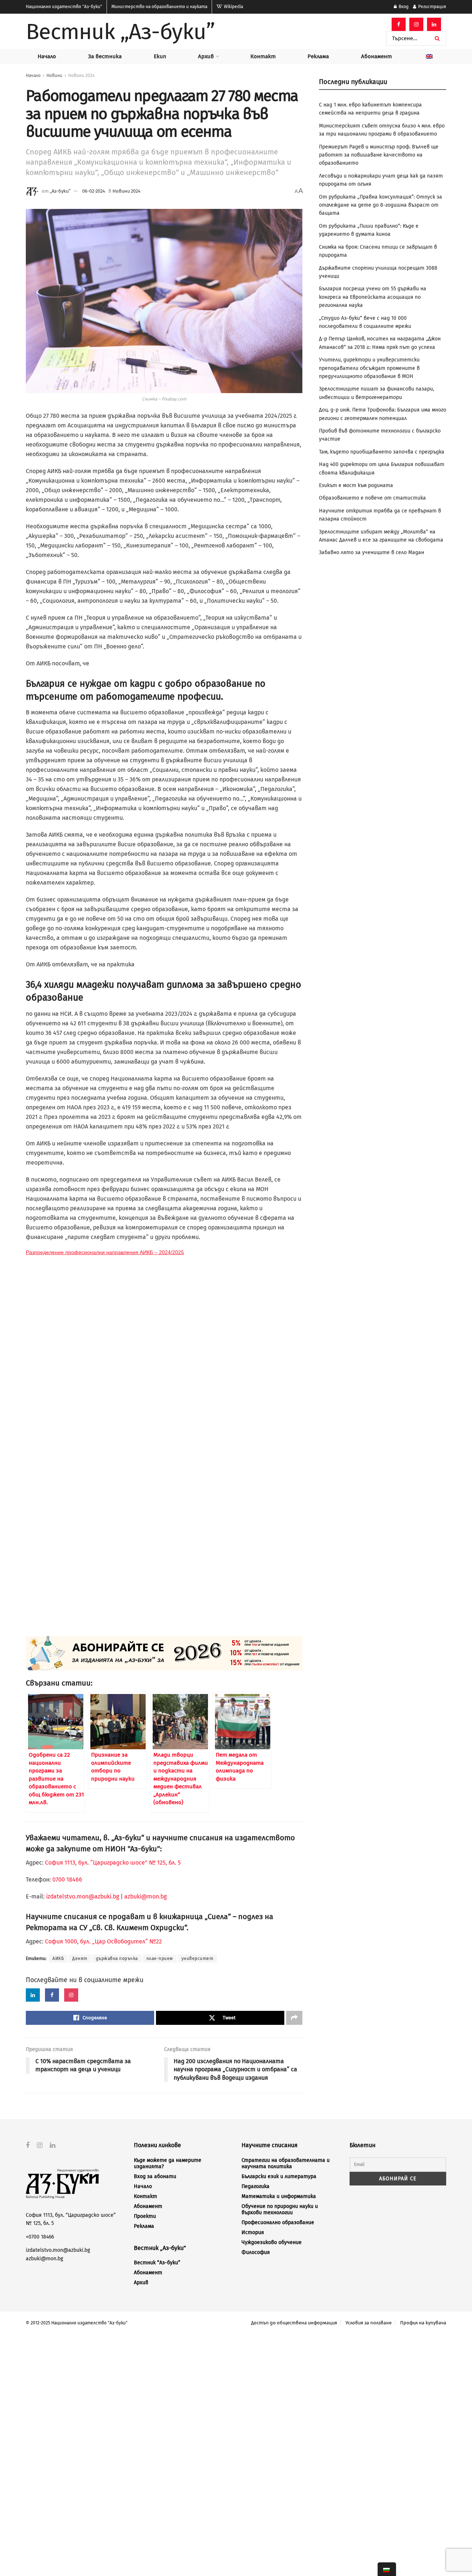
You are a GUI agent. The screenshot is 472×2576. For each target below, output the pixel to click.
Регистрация (432, 7)
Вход (403, 7)
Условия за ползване (369, 2323)
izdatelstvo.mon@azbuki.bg (83, 1896)
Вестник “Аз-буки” (157, 2263)
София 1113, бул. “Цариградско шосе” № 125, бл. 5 (112, 1863)
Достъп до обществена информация (294, 2323)
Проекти (145, 2216)
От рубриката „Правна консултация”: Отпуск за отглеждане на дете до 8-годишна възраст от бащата (381, 205)
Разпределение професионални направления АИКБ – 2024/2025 (105, 1252)
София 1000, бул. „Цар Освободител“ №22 (103, 1941)
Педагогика (256, 2186)
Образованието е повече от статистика (372, 498)
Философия (256, 2252)
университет (197, 1959)
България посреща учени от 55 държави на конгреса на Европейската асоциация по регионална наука (373, 297)
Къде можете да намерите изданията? (168, 2163)
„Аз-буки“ (60, 191)
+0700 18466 (40, 2237)
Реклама (318, 56)
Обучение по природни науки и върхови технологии (280, 2209)
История (253, 2232)
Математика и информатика (279, 2196)
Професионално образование (278, 2222)
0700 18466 (67, 1879)
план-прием (160, 1959)
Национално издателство (64, 7)
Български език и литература (279, 2176)
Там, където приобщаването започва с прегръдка (382, 452)
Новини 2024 (81, 76)
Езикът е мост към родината (356, 485)
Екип (160, 56)
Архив (206, 56)
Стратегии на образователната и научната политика (286, 2163)
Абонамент (376, 56)
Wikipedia (233, 7)
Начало (47, 56)
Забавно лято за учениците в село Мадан (372, 552)
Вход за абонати (155, 2176)
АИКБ (58, 1959)
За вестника (105, 56)
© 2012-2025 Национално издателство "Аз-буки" (77, 2323)
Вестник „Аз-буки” (120, 32)
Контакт (263, 56)
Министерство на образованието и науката (159, 7)
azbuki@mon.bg (145, 1896)
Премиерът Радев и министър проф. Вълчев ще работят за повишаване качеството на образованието (379, 155)
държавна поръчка (117, 1959)
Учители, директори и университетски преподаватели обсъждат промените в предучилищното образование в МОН (369, 368)
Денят (80, 1959)
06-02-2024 (94, 191)
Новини (54, 76)
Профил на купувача (423, 2323)
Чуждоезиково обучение (272, 2242)
